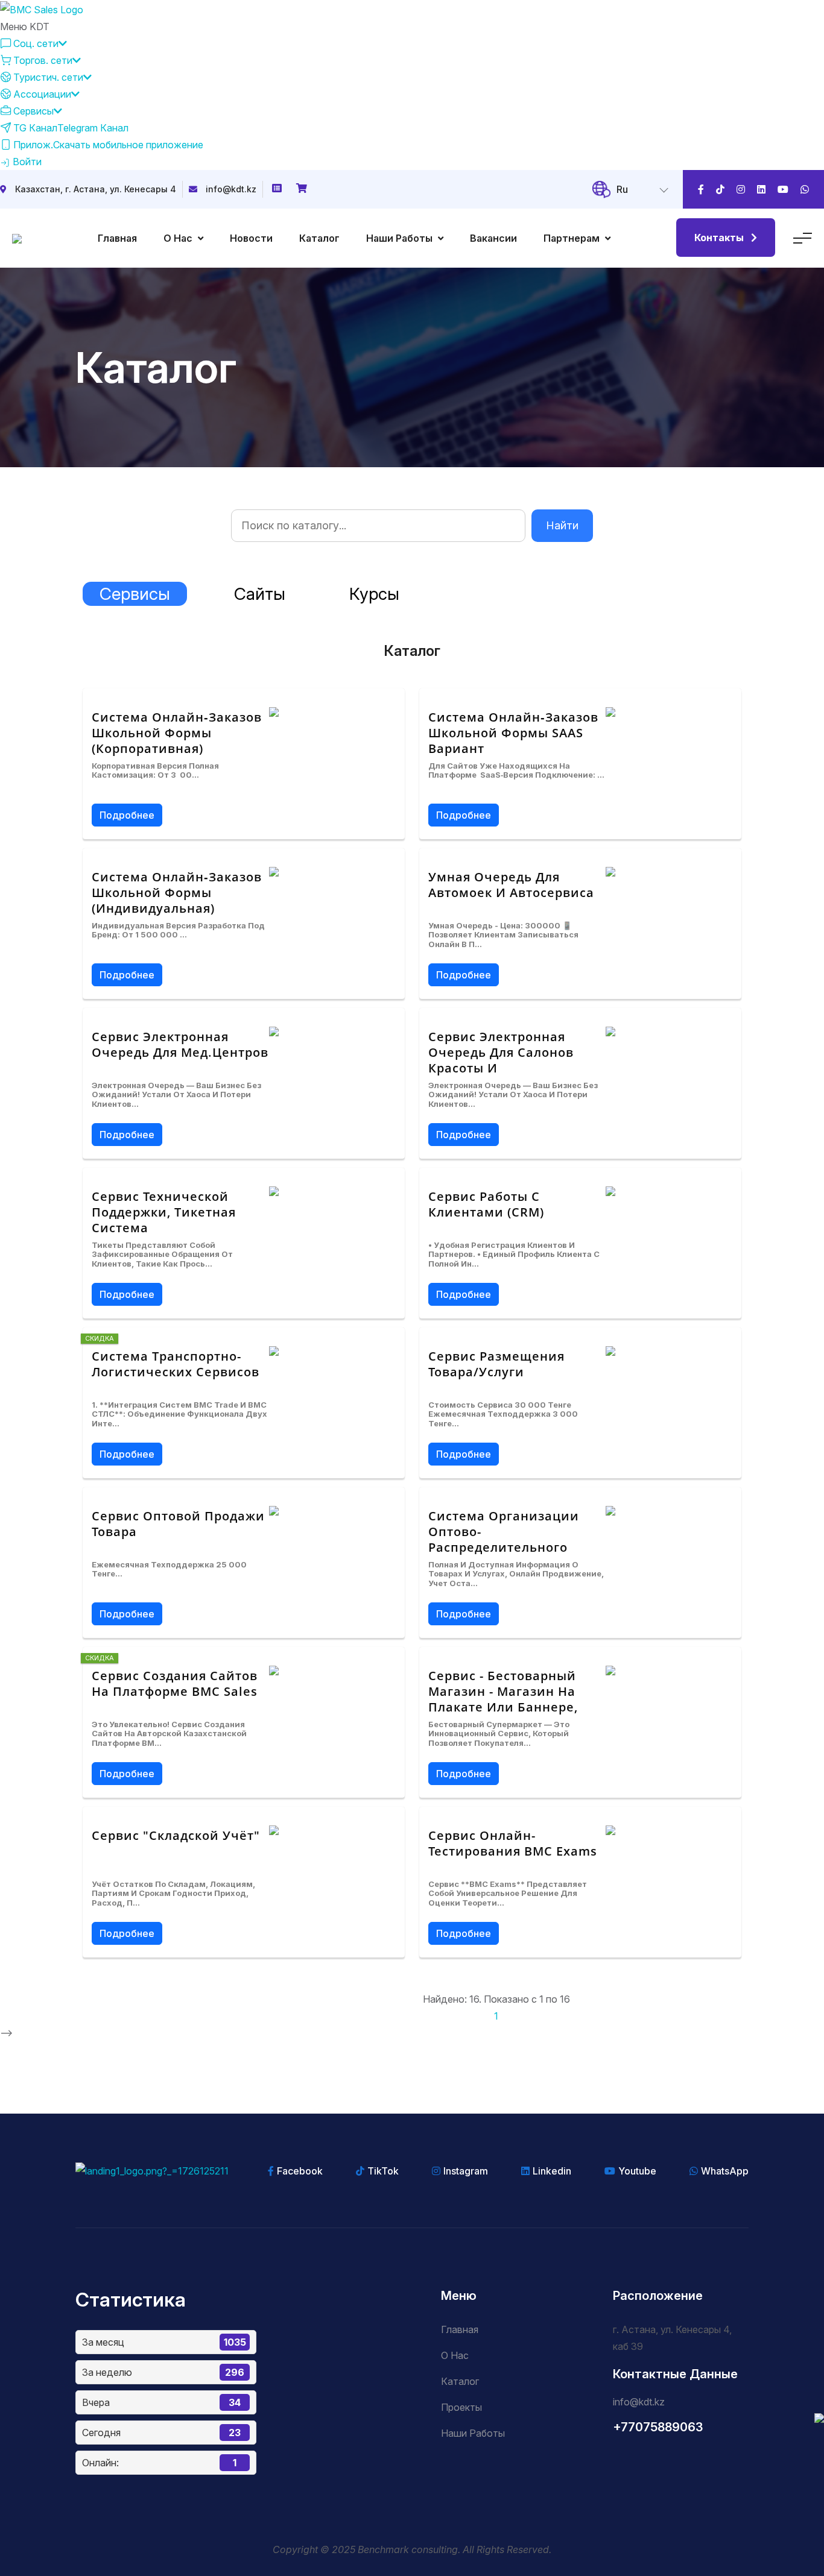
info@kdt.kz (231, 189)
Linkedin (552, 2171)
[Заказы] (278, 189)
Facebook (300, 2171)
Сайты (260, 594)
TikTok (383, 2171)
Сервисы (135, 594)
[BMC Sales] (42, 8)
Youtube (637, 2171)
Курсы (374, 594)
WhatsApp (725, 2171)
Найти (562, 525)
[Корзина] (303, 189)
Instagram (466, 2171)
